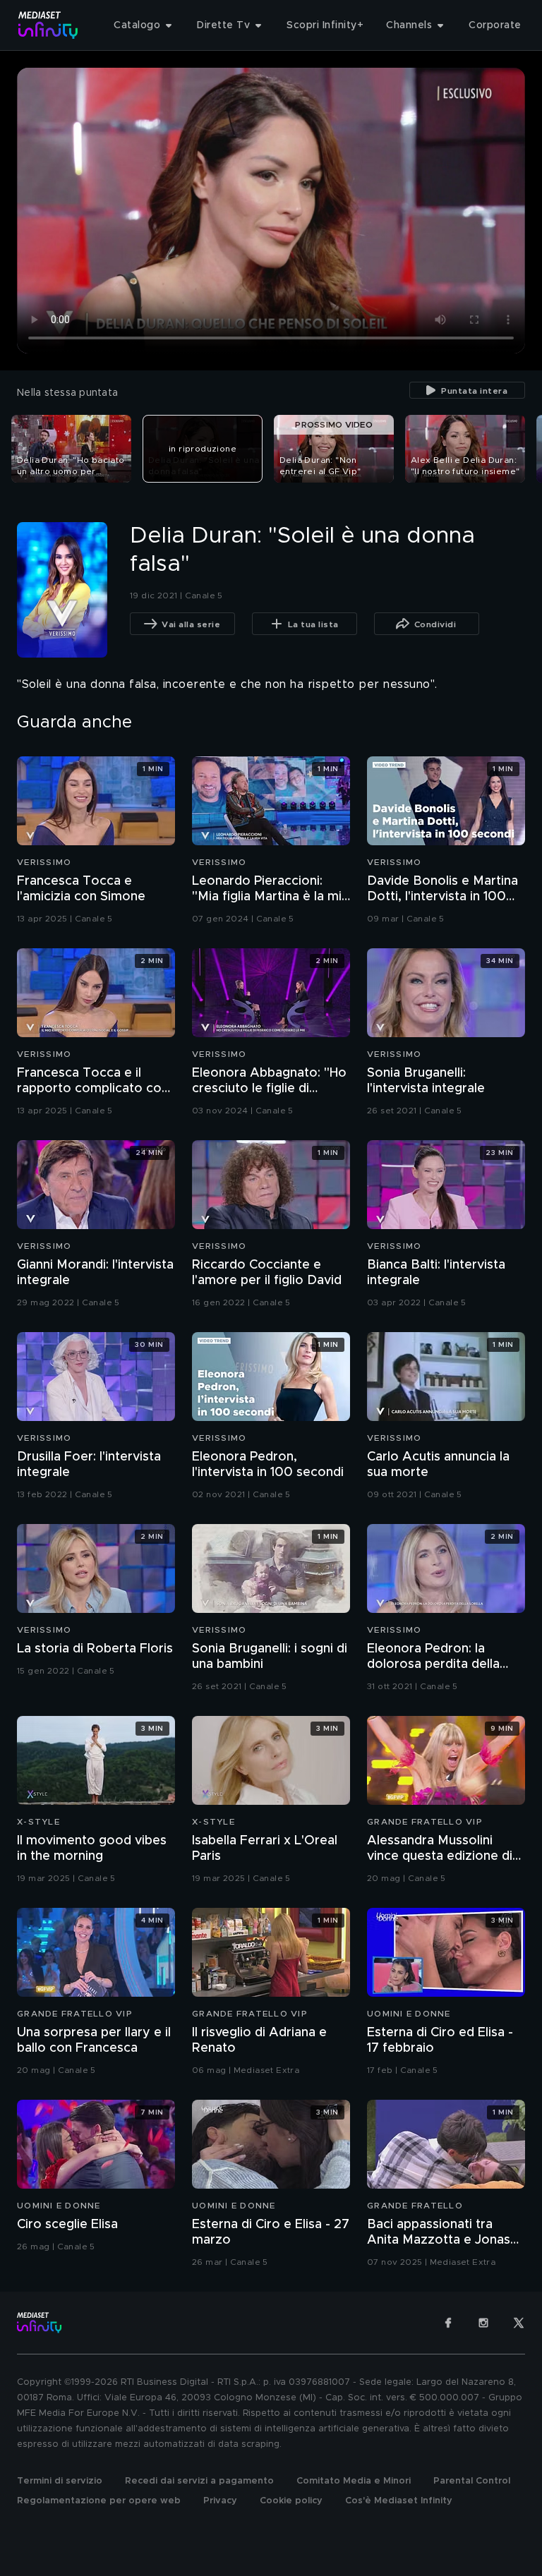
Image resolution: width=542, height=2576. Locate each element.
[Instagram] (483, 2323)
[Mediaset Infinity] (48, 25)
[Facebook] (448, 2323)
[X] (519, 2323)
